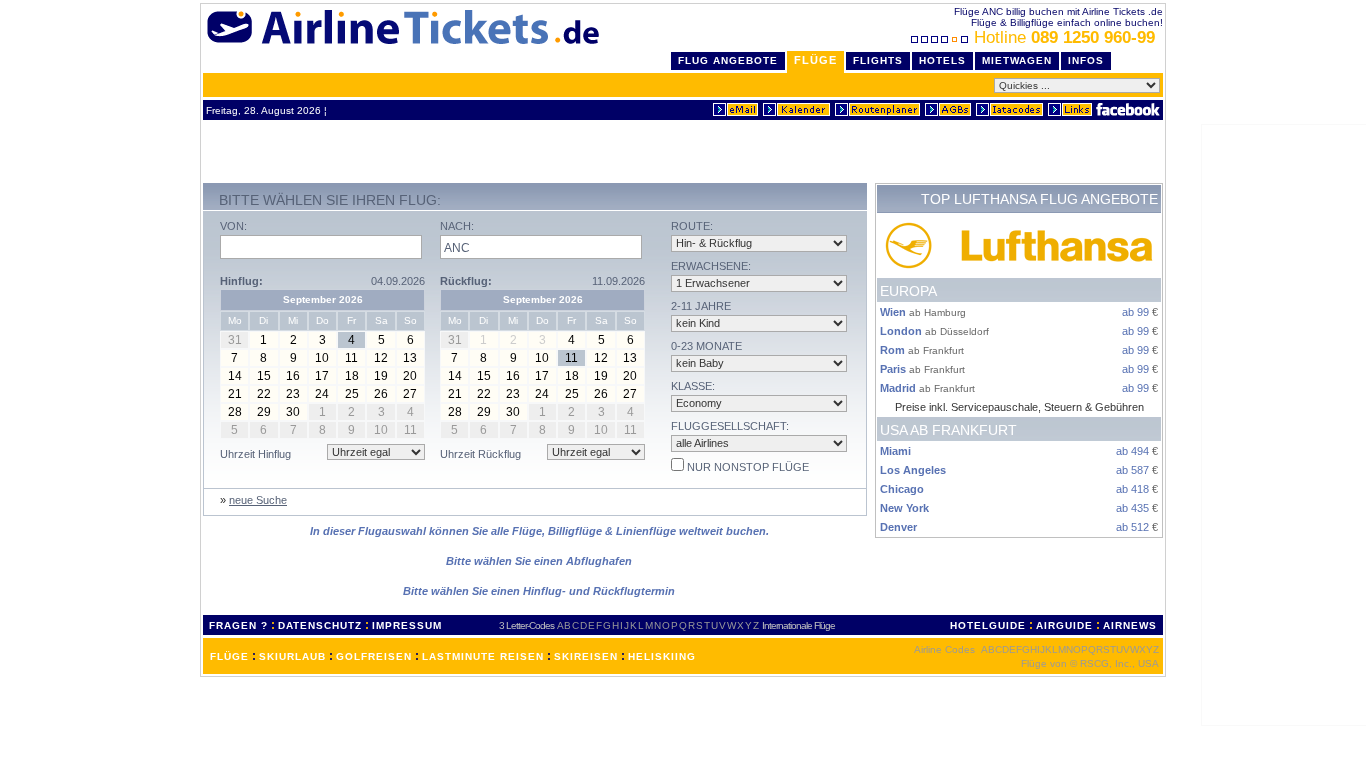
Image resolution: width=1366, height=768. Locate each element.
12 (381, 358)
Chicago (902, 489)
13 (410, 358)
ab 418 (1132, 489)
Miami (895, 451)
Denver (898, 527)
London (901, 331)
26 (381, 394)
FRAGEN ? (238, 625)
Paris (893, 369)
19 (381, 376)
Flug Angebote (728, 60)
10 (322, 358)
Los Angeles (913, 470)
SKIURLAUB (292, 656)
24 (322, 394)
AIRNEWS (1130, 625)
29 (264, 412)
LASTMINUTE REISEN (483, 656)
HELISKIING (662, 656)
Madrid (898, 388)
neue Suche (258, 500)
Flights (878, 60)
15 (264, 376)
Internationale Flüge (798, 625)
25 (352, 394)
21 (235, 394)
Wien (893, 312)
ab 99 (1135, 312)
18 (352, 376)
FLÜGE (229, 656)
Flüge (815, 60)
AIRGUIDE (1064, 625)
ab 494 (1132, 451)
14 (235, 376)
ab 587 (1132, 470)
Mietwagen (1017, 60)
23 (293, 394)
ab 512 (1132, 527)
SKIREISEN (586, 656)
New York (904, 508)
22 (264, 394)
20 (410, 376)
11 (351, 358)
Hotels (942, 60)
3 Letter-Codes (526, 625)
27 (410, 394)
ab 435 (1132, 508)
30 (293, 412)
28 (235, 412)
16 (293, 376)
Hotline (1064, 37)
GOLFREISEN (374, 656)
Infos (1086, 60)
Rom (892, 350)
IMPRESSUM (407, 625)
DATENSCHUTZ (320, 625)
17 (322, 376)
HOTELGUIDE (988, 625)
